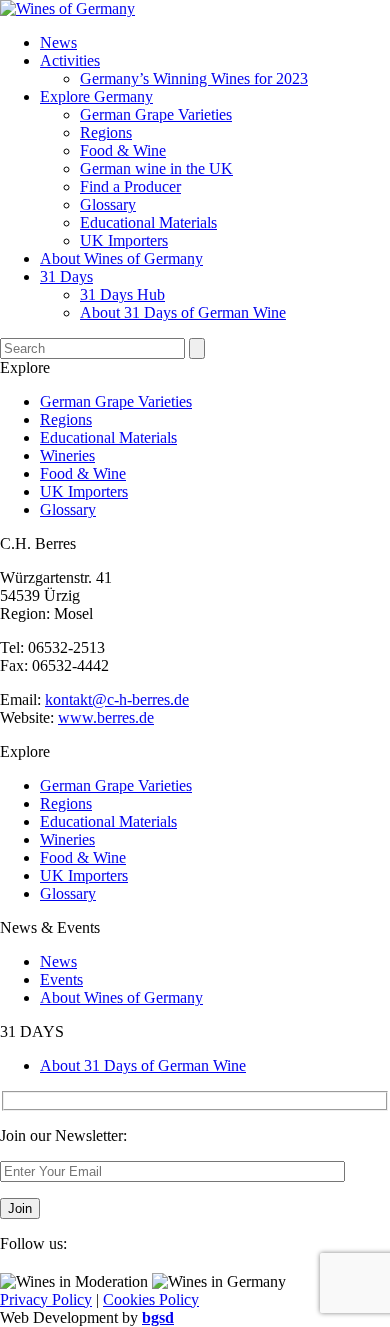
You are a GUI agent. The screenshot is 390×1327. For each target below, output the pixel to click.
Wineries (67, 455)
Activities (70, 60)
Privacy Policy (46, 1299)
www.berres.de (106, 717)
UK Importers (124, 240)
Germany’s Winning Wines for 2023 (194, 78)
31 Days (66, 276)
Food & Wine (123, 150)
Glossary (108, 204)
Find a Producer (130, 186)
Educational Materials (148, 222)
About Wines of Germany (121, 258)
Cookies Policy (151, 1299)
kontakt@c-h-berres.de (117, 699)
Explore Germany (96, 96)
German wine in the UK (156, 168)
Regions (106, 132)
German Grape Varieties (156, 114)
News (58, 42)
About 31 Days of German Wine (183, 312)
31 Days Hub (122, 294)
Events (61, 979)
